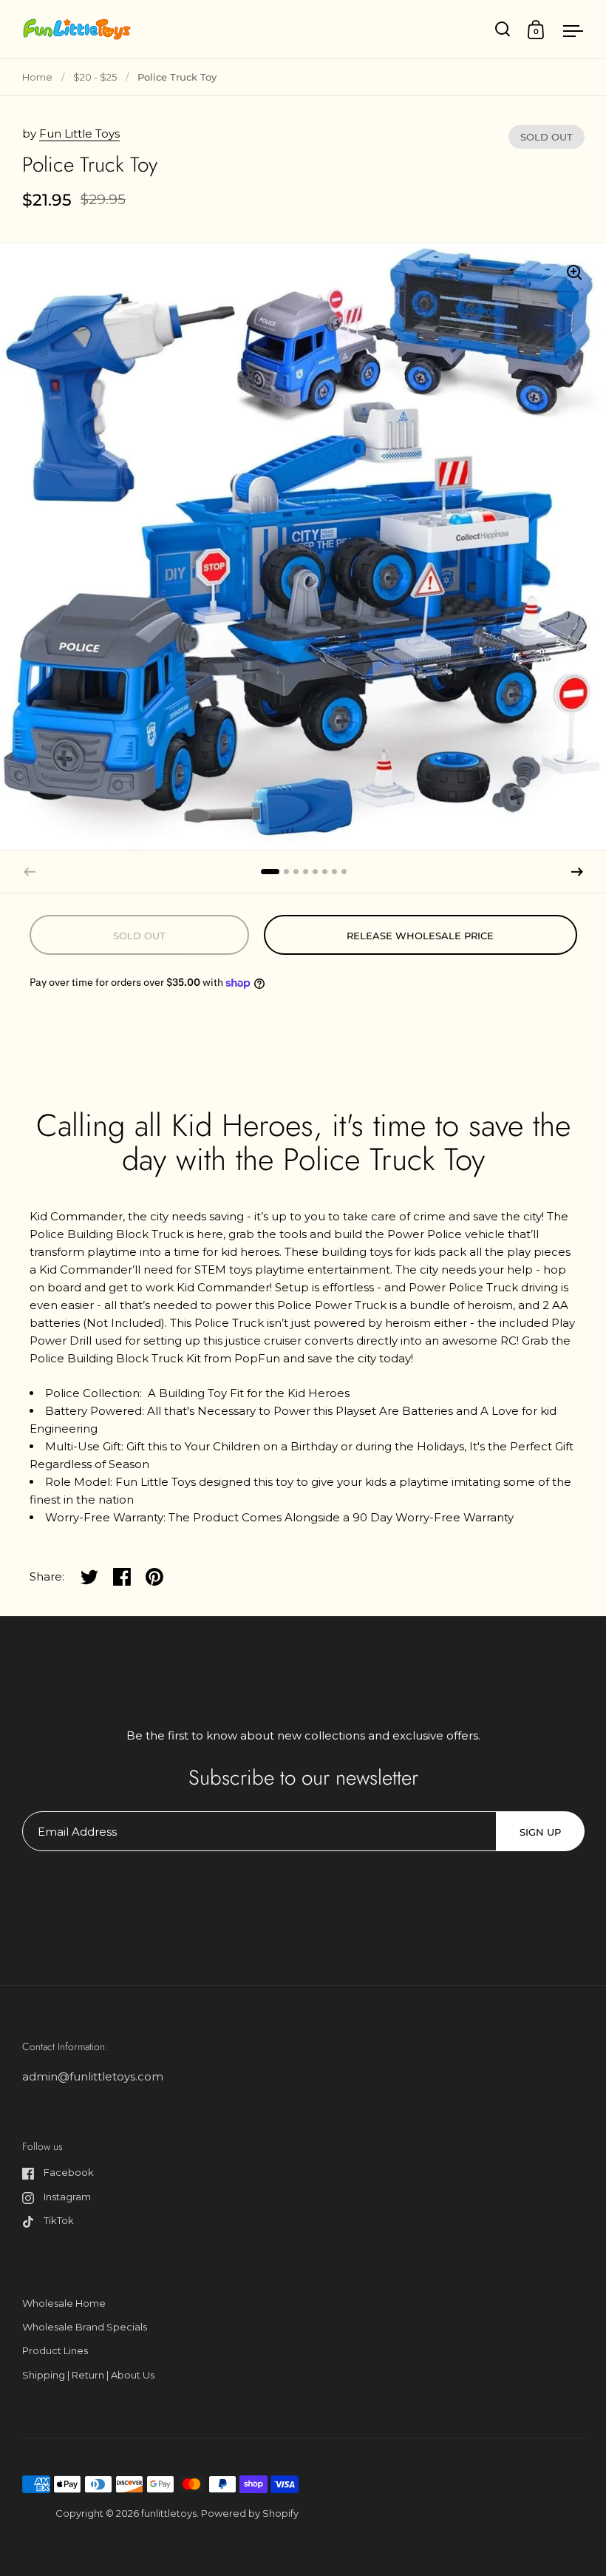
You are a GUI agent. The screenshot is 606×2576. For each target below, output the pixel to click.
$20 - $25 (95, 77)
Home (37, 77)
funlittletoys (169, 2513)
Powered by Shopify (250, 2513)
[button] (577, 872)
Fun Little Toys (79, 133)
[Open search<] (503, 29)
